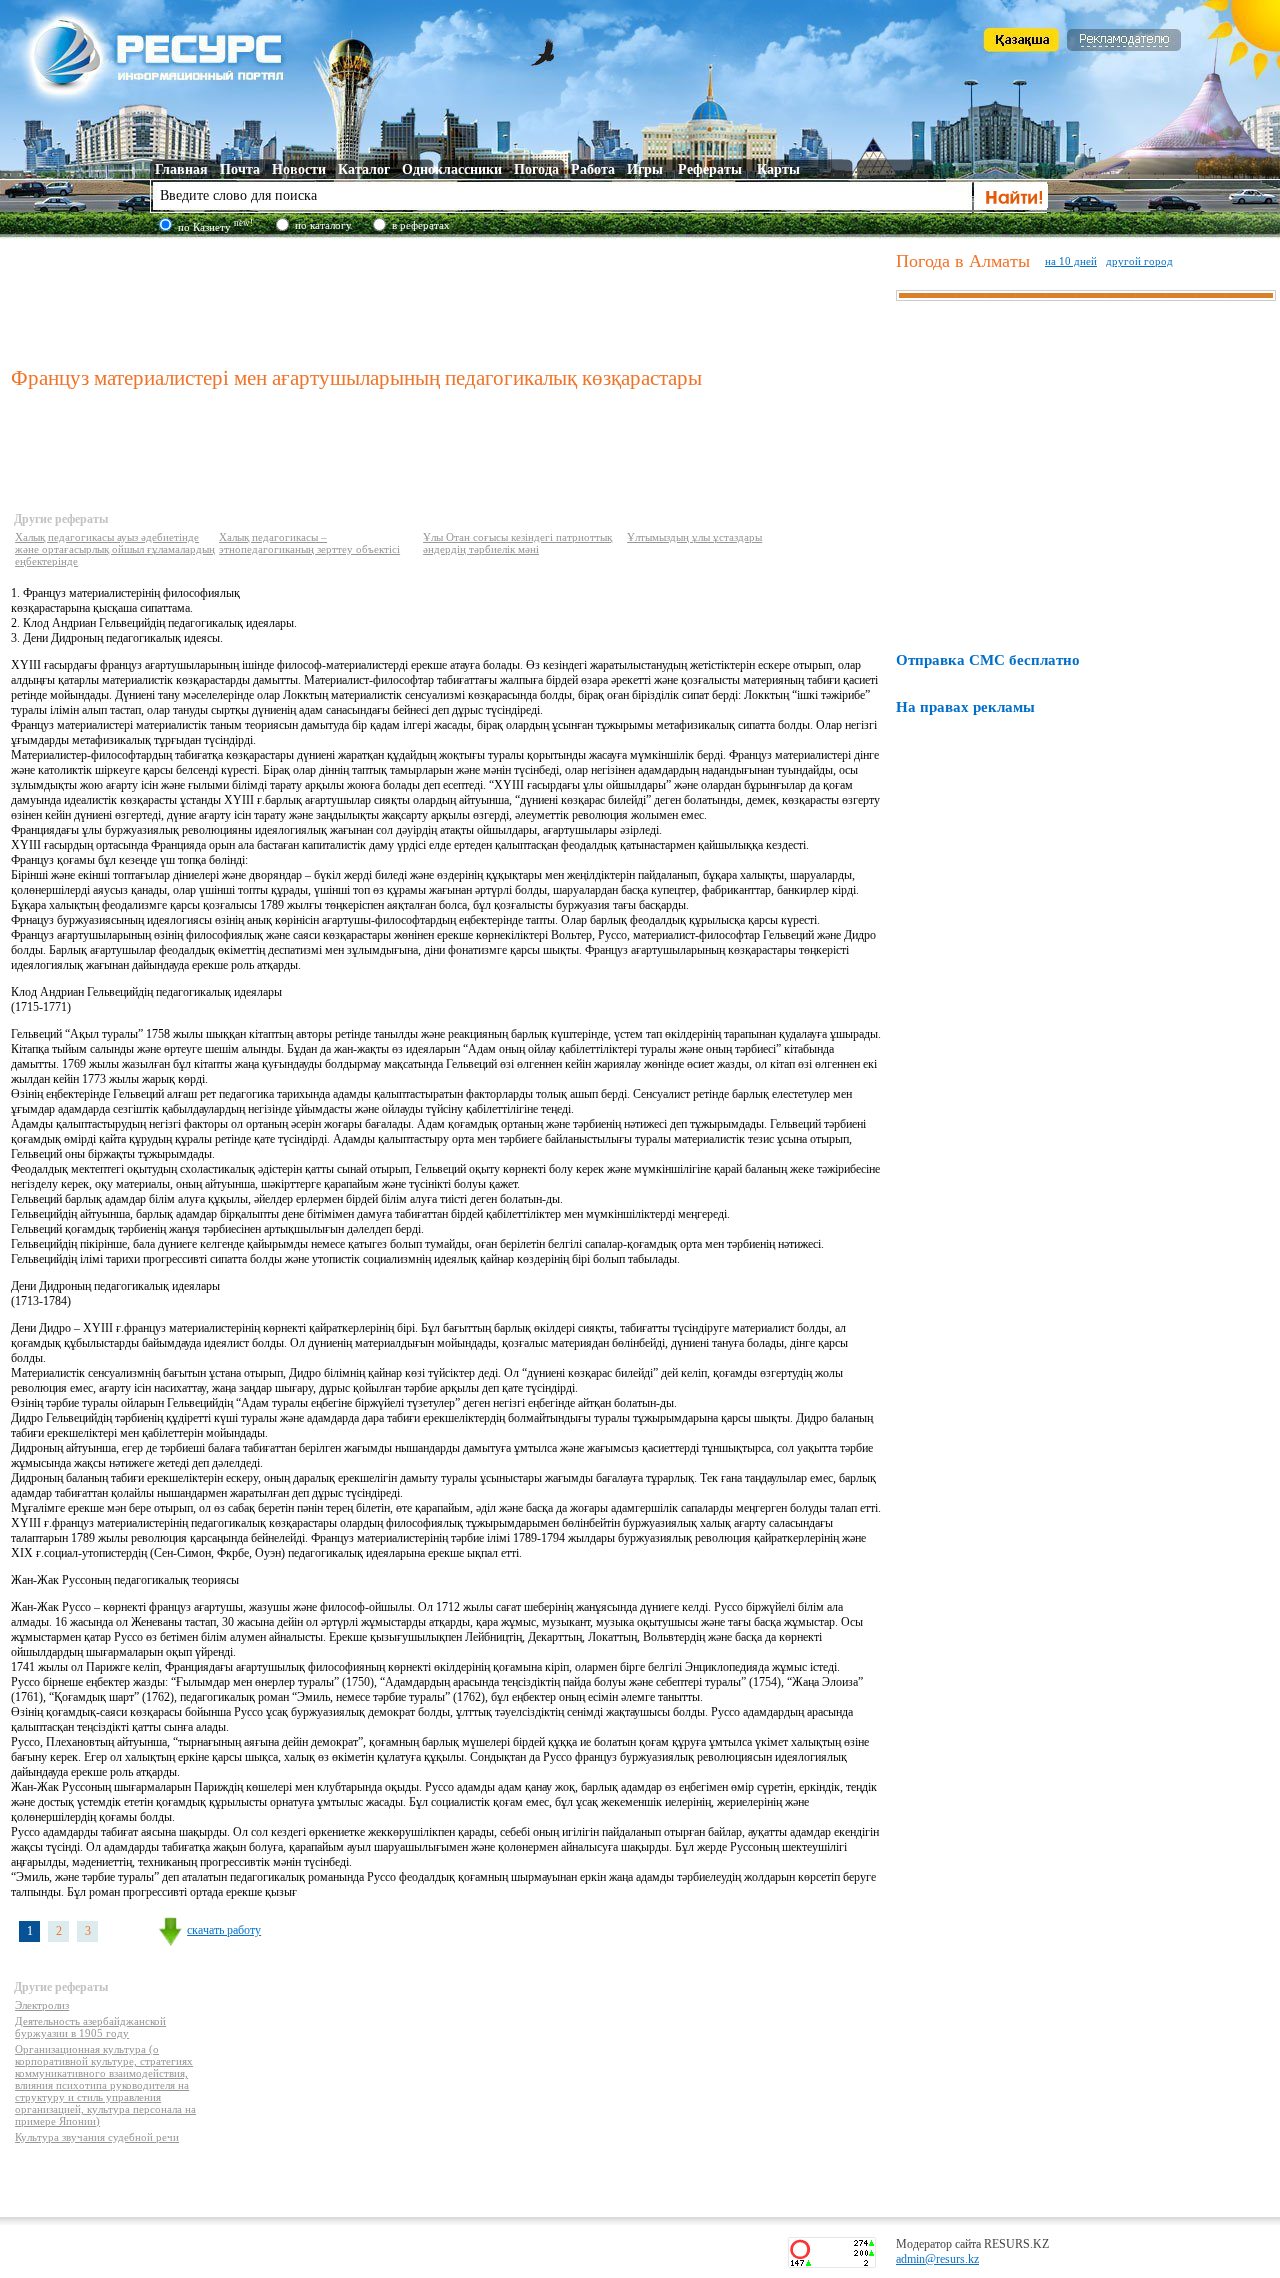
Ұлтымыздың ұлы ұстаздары (694, 537)
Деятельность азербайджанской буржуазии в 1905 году (90, 2027)
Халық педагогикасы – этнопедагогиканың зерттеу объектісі (309, 543)
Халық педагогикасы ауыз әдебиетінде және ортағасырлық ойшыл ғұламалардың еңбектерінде (115, 549)
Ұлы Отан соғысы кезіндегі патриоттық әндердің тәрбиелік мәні (517, 543)
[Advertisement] (449, 299)
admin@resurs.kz (937, 2259)
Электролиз (42, 2005)
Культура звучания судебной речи (97, 2137)
